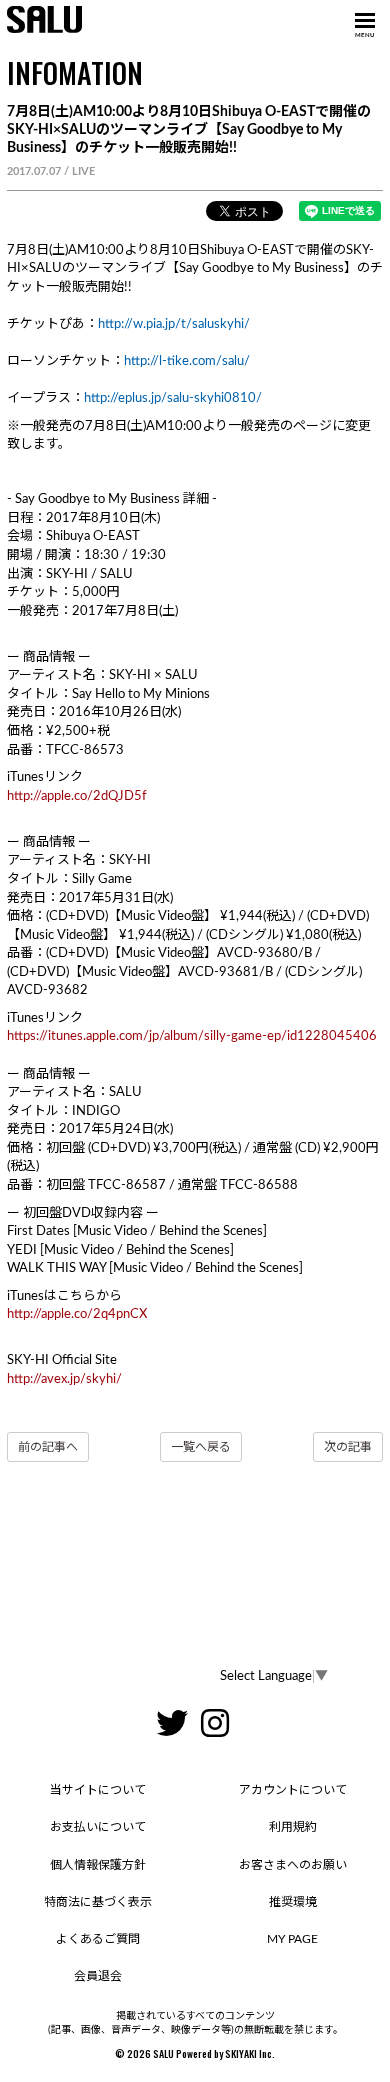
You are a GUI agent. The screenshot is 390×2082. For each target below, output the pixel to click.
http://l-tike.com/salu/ (187, 361)
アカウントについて (293, 1790)
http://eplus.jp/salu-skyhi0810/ (173, 398)
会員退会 (98, 1976)
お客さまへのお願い (293, 1865)
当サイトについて (98, 1790)
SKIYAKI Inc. (250, 2053)
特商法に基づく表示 (98, 1902)
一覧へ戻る (201, 1447)
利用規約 (293, 1827)
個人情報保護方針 (98, 1865)
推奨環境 (293, 1902)
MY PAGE (292, 1939)
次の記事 (348, 1447)
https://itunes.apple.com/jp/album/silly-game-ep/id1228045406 (192, 1036)
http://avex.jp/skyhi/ (64, 1379)
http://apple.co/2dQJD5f (77, 796)
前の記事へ (48, 1447)
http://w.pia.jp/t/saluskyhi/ (174, 324)
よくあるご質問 (98, 1939)
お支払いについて (98, 1827)
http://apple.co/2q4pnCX (77, 1314)
